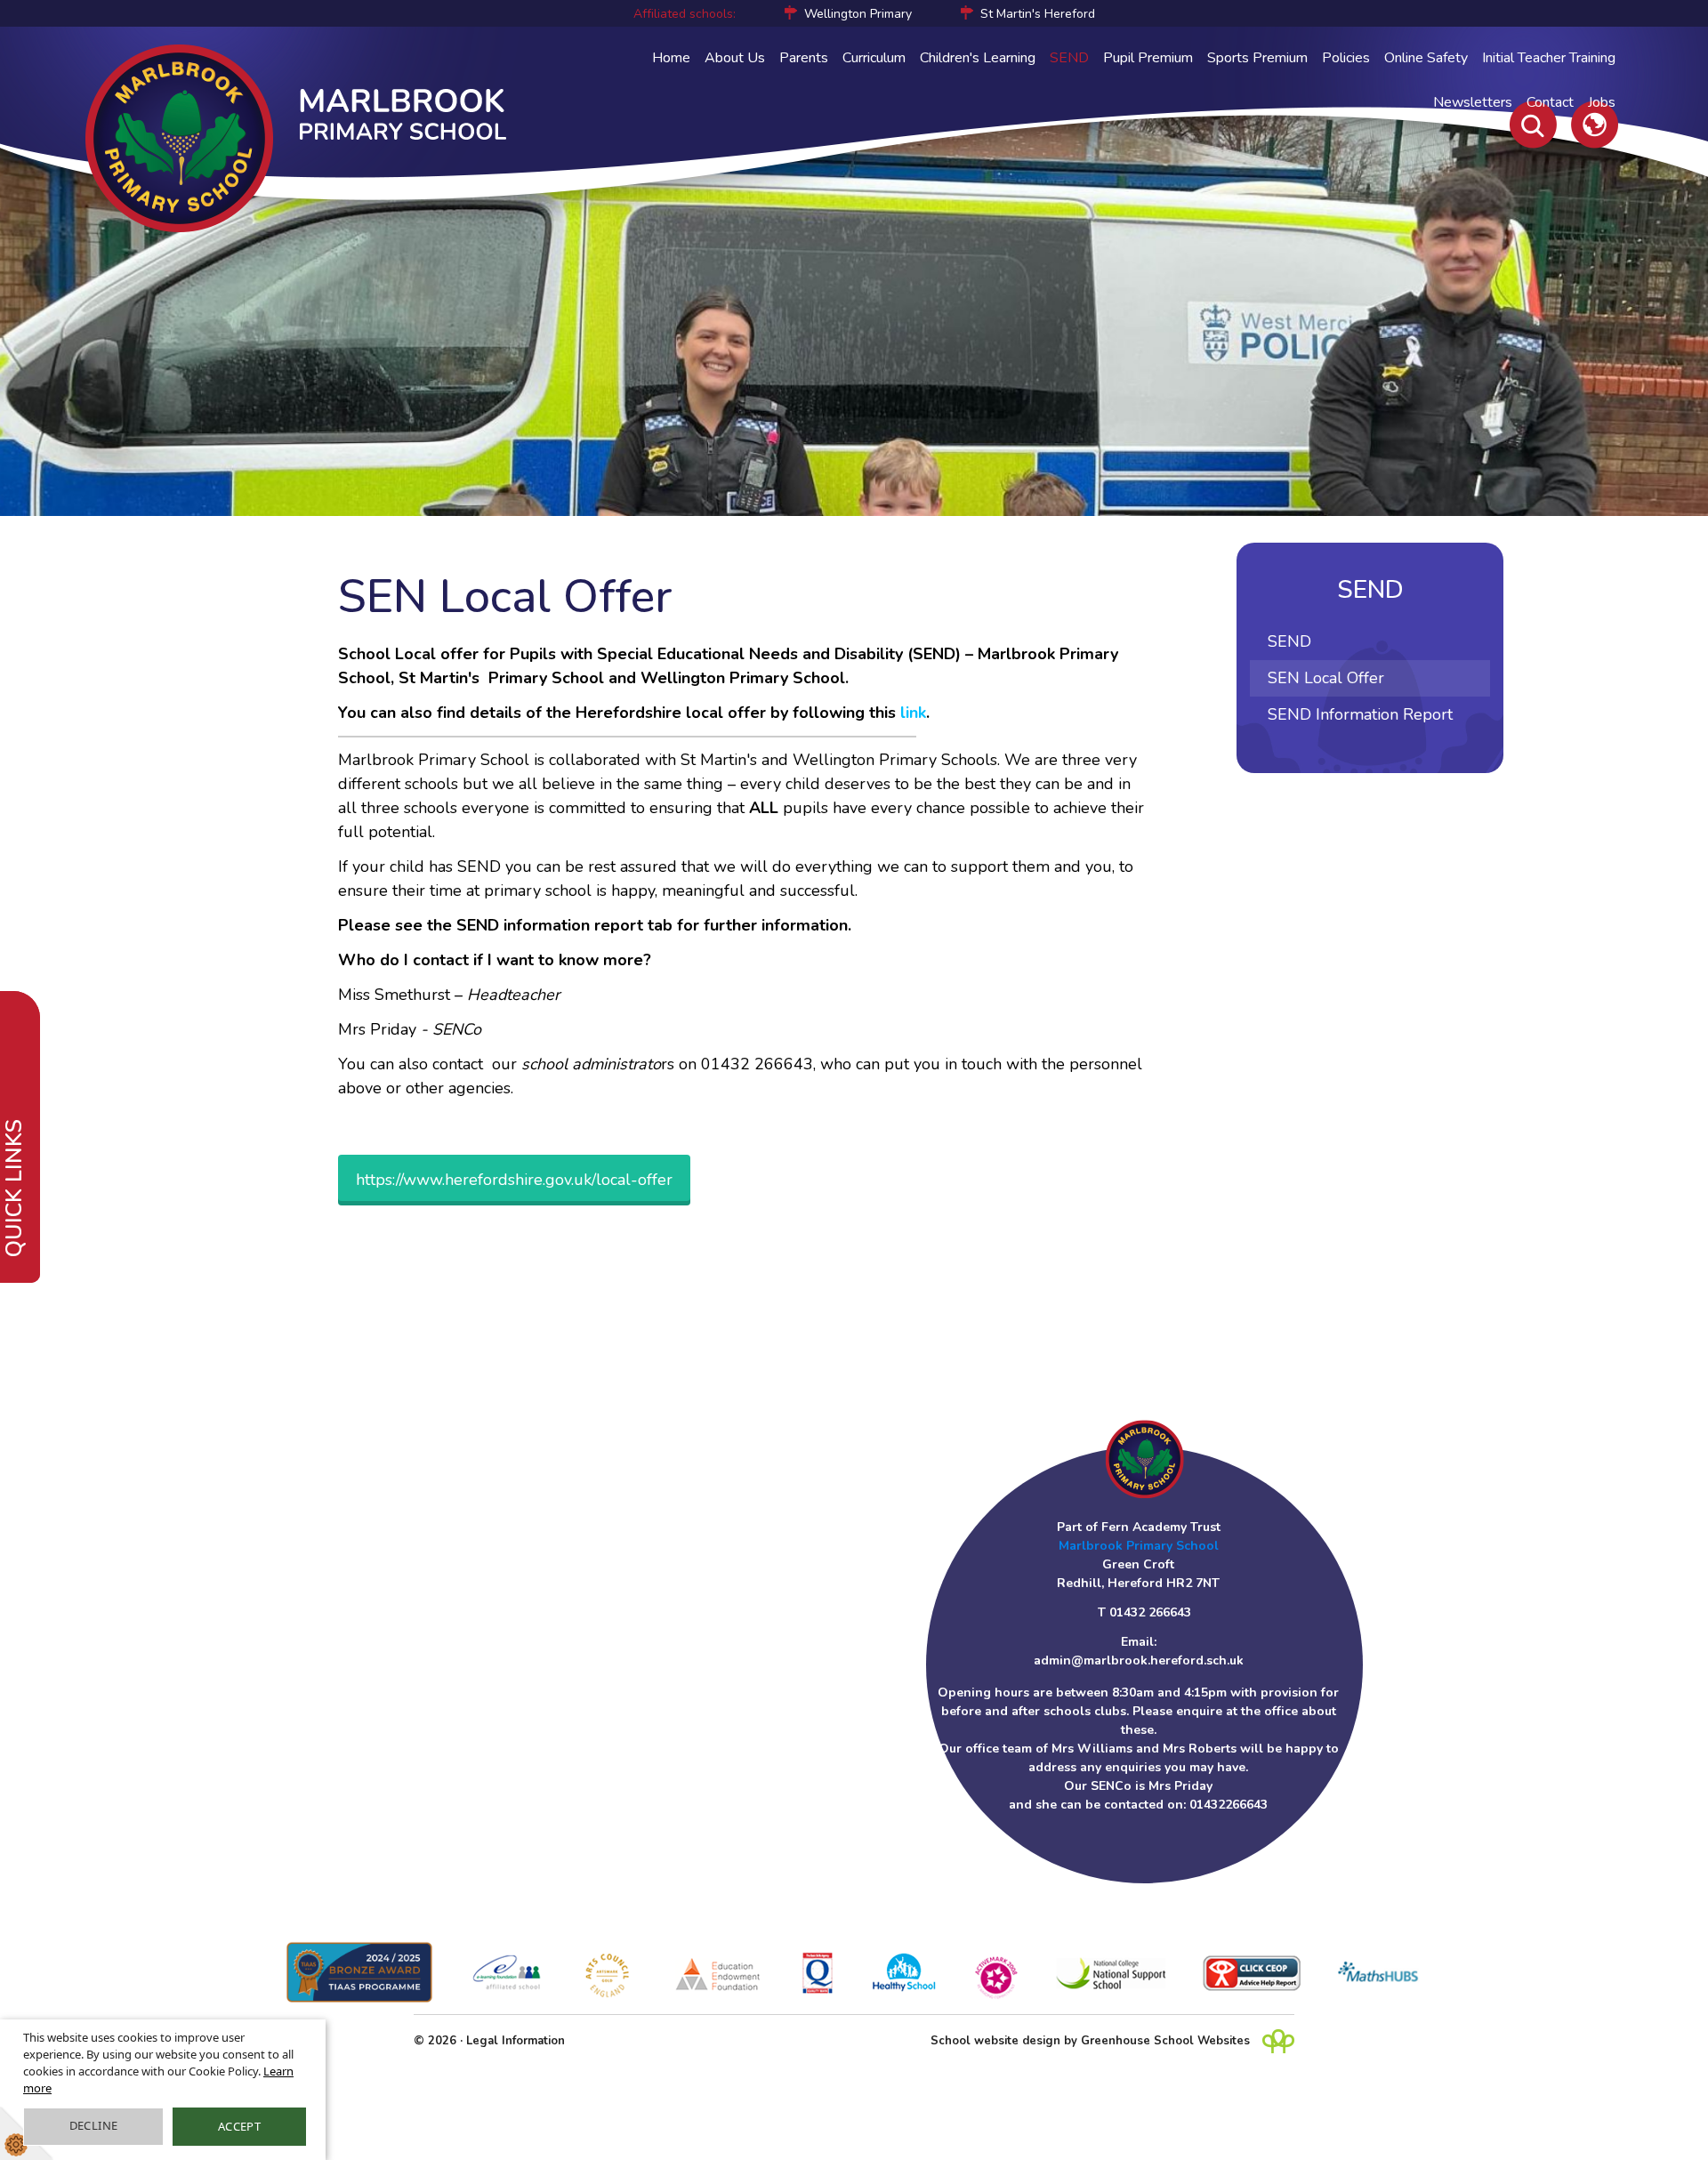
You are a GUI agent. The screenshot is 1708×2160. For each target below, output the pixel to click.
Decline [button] (94, 2125)
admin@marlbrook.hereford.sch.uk (1139, 1660)
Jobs (1602, 102)
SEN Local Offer (1326, 678)
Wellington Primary (858, 14)
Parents (804, 58)
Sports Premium (1257, 58)
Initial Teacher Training (1549, 58)
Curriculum (874, 58)
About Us (735, 58)
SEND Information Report (1360, 714)
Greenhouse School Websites (1165, 2041)
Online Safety (1426, 58)
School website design (995, 2041)
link (913, 713)
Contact (1550, 102)
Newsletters (1473, 102)
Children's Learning (978, 58)
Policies (1346, 58)
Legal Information (516, 2041)
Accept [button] (239, 2126)
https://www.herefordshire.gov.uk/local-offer (514, 1180)
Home (671, 58)
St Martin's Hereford (1038, 14)
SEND (1069, 58)
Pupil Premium (1148, 58)
